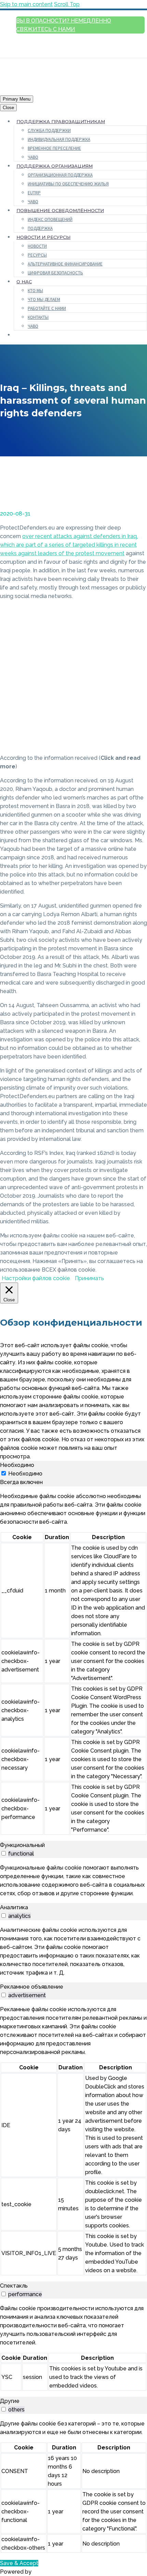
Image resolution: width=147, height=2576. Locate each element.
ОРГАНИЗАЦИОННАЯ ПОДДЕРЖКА (60, 175)
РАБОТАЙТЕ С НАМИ (47, 308)
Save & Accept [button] (19, 2563)
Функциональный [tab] (22, 1845)
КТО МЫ (35, 291)
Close (8, 108)
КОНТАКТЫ (38, 317)
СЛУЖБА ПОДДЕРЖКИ (49, 131)
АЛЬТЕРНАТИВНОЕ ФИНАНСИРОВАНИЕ (65, 264)
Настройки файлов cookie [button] (36, 1278)
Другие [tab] (10, 2401)
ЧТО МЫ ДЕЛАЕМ (44, 300)
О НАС (24, 282)
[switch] (4, 1853)
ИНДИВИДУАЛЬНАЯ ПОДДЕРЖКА (59, 139)
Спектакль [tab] (14, 2286)
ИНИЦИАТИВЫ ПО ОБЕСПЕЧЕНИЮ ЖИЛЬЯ (68, 184)
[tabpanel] (73, 1664)
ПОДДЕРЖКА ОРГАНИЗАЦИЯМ (55, 166)
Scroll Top (67, 4)
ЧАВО (33, 157)
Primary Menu (17, 99)
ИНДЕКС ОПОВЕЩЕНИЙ (50, 219)
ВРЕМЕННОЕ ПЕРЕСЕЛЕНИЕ (54, 148)
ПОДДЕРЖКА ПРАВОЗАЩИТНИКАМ (61, 121)
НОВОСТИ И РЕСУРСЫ (43, 237)
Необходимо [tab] (17, 1465)
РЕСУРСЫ (37, 255)
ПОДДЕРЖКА (40, 228)
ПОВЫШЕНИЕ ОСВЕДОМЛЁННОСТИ (60, 210)
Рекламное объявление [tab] (32, 1987)
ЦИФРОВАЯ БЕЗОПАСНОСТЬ (55, 273)
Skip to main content (26, 4)
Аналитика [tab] (14, 1907)
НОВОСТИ (37, 246)
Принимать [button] (89, 1278)
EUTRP (34, 193)
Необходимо (25, 1474)
